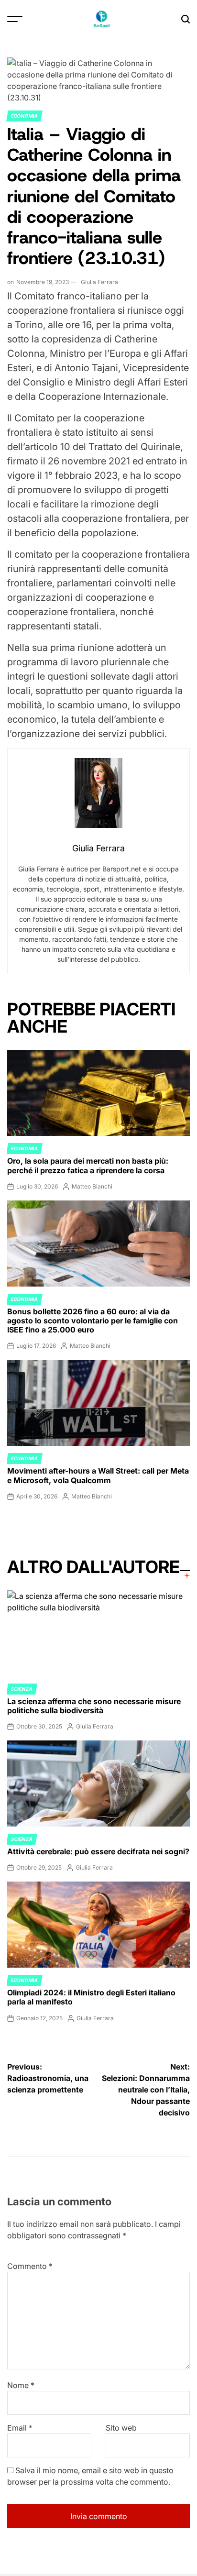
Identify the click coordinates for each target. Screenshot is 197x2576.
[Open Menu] (15, 19)
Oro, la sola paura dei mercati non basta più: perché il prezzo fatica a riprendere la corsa (88, 1165)
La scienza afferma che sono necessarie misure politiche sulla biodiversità (94, 1706)
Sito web (121, 2428)
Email (20, 2428)
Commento (30, 2266)
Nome (21, 2385)
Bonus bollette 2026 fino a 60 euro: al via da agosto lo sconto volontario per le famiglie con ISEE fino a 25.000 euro (93, 1321)
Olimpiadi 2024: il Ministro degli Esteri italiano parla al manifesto (91, 1997)
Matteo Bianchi (92, 1186)
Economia (24, 116)
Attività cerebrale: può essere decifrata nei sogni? (98, 1851)
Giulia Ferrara (99, 282)
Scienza (22, 1689)
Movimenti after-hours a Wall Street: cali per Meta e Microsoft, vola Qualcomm (98, 1475)
